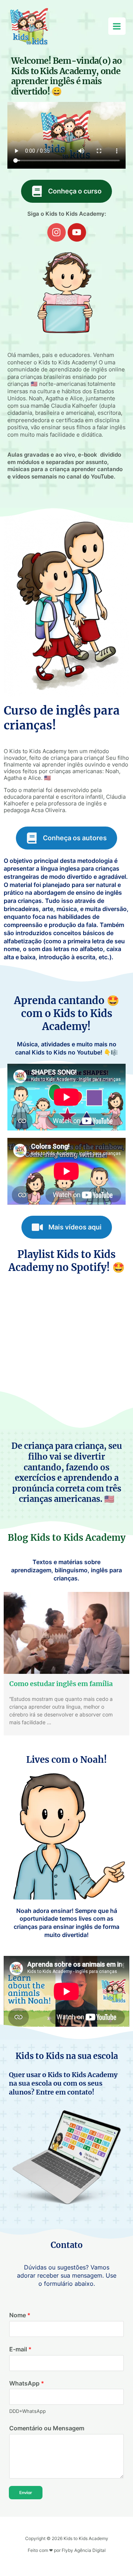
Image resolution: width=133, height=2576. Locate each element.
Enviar (26, 2492)
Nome (20, 2315)
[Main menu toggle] (117, 26)
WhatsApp (27, 2383)
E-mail (20, 2349)
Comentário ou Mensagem (47, 2428)
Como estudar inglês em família (61, 1684)
